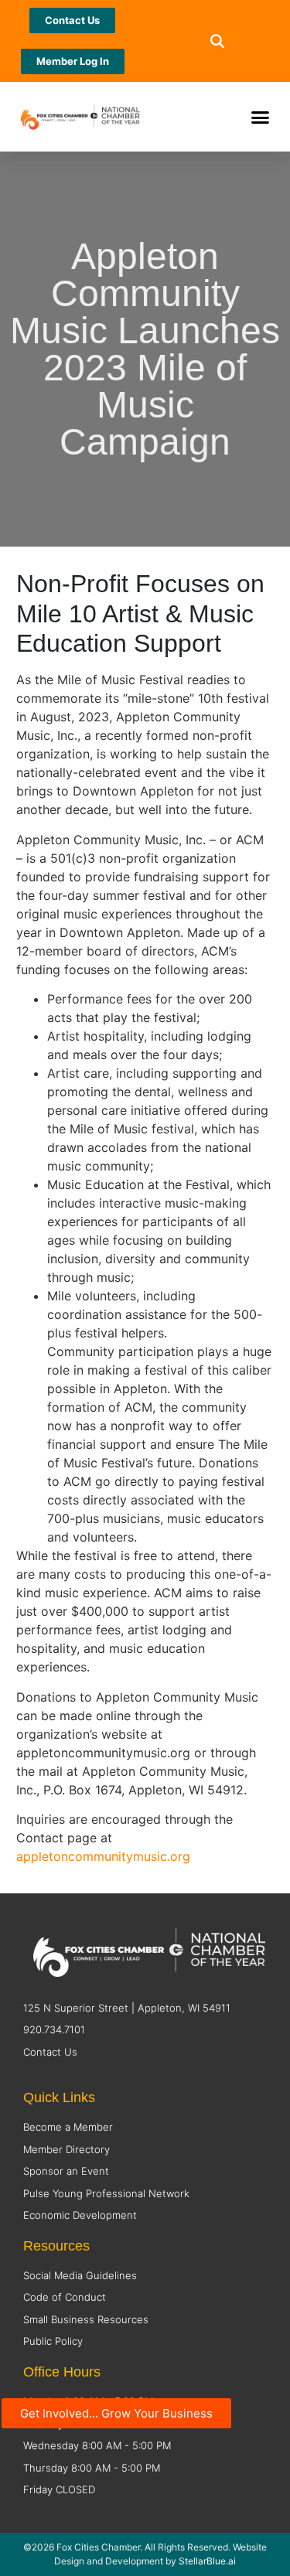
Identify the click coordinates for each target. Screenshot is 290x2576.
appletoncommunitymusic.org (103, 1856)
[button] (218, 41)
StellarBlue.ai (207, 2561)
